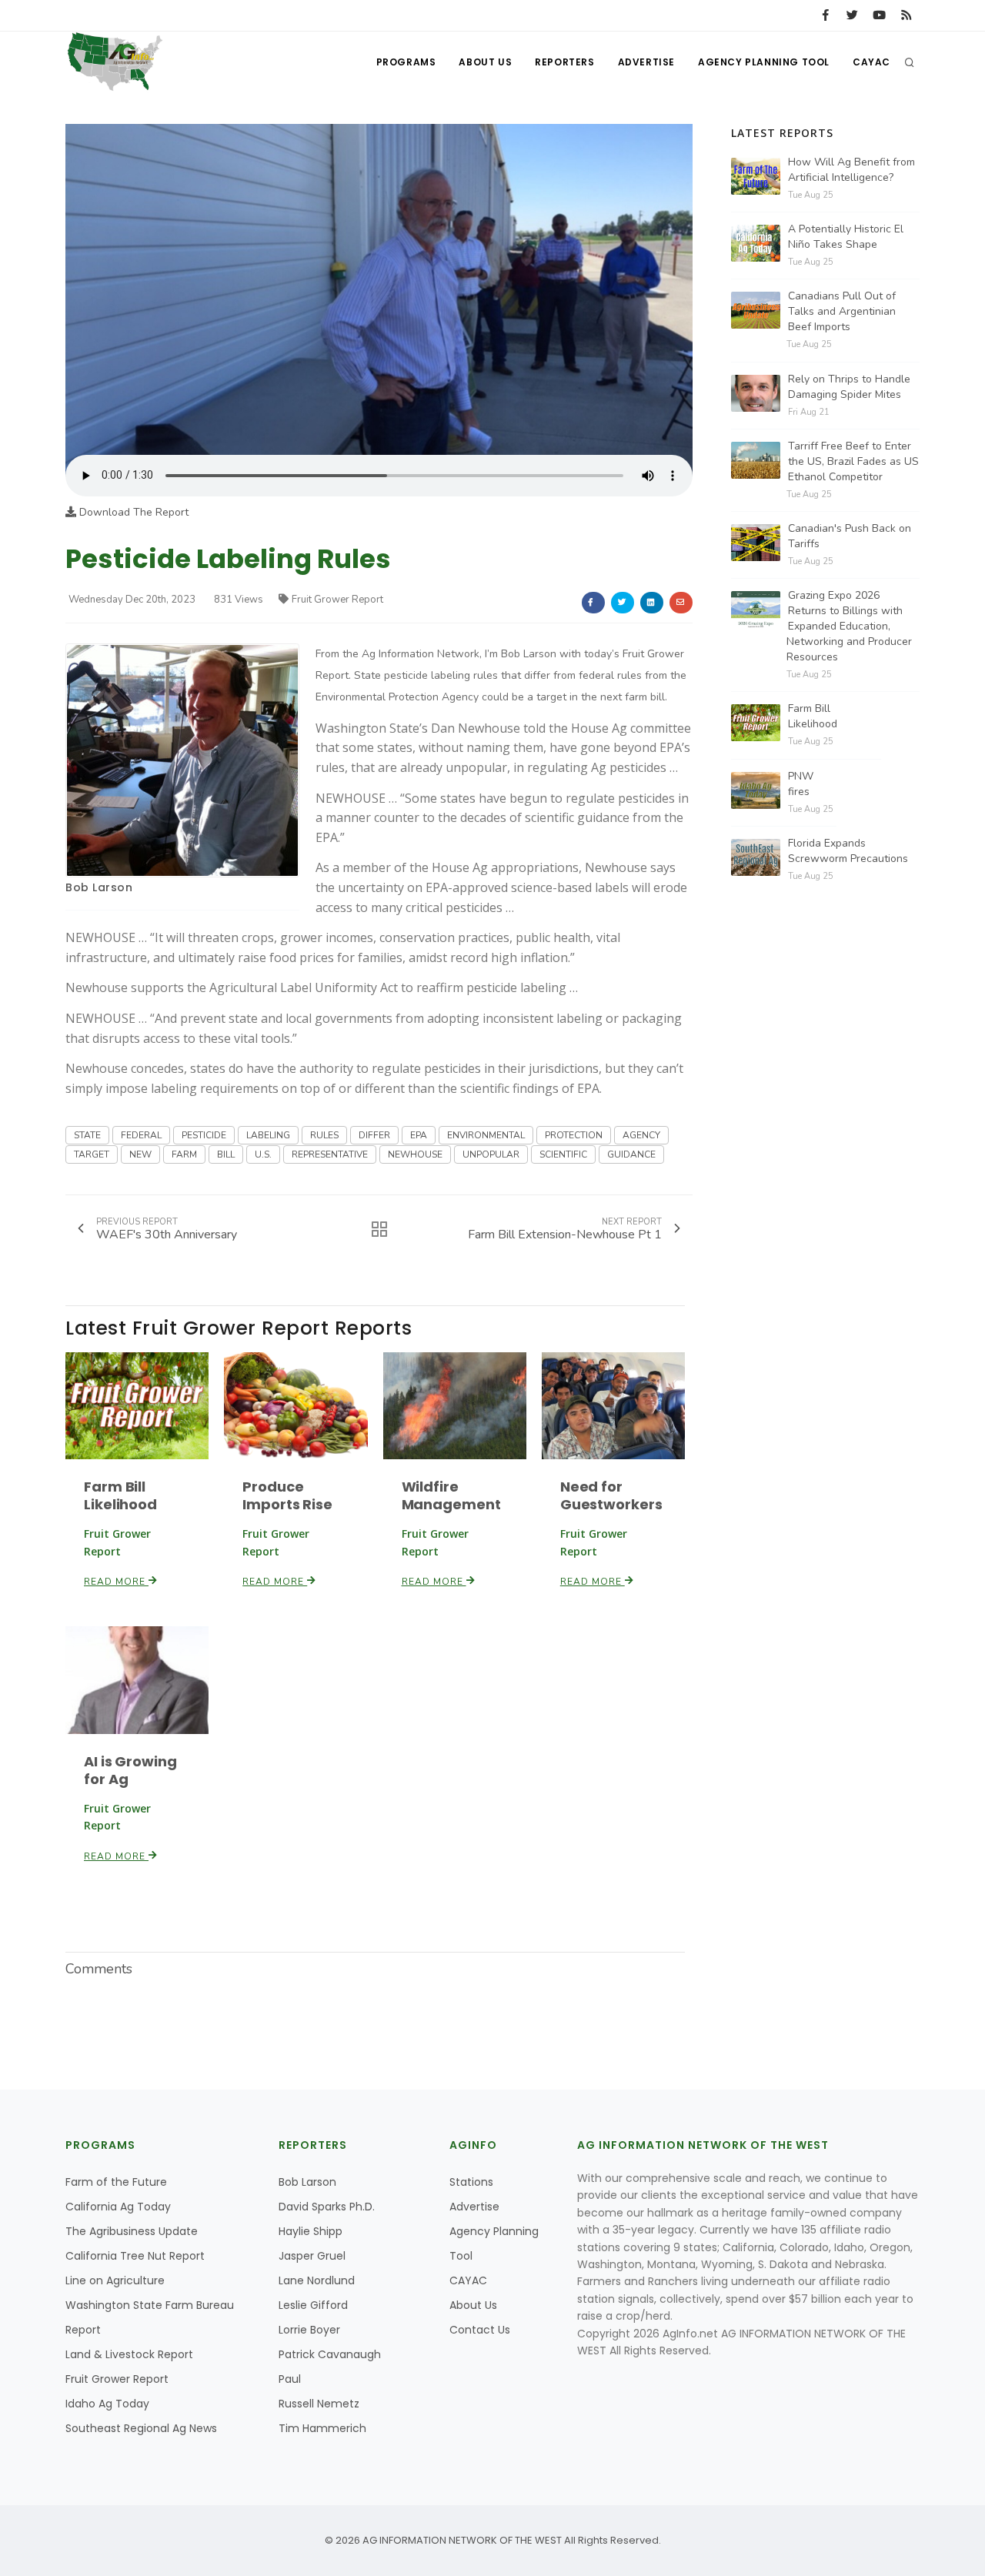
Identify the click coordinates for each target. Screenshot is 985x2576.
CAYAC (871, 62)
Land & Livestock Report (129, 2354)
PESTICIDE (204, 1135)
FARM (184, 1154)
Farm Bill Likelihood (120, 1495)
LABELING (268, 1135)
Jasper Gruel (312, 2256)
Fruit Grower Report (337, 600)
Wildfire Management (451, 1495)
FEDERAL (141, 1135)
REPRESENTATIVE (330, 1154)
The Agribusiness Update (132, 2231)
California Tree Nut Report (135, 2256)
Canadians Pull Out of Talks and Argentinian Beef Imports (842, 311)
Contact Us (480, 2330)
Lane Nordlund (317, 2280)
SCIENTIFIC (563, 1154)
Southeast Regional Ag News (141, 2428)
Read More (116, 1582)
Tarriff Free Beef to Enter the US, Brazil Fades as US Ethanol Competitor (853, 461)
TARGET (92, 1154)
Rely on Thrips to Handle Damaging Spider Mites (849, 387)
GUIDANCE (631, 1154)
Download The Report (132, 512)
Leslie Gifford (313, 2305)
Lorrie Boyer (309, 2330)
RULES (324, 1135)
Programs (406, 62)
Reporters (564, 62)
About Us (485, 62)
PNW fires (801, 784)
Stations (471, 2182)
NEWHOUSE (415, 1154)
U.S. (263, 1154)
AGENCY (641, 1135)
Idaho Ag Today (107, 2404)
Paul (290, 2379)
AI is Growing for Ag (130, 1770)
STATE (87, 1135)
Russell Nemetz (319, 2404)
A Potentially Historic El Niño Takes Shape (846, 237)
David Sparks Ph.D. (327, 2207)
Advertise (646, 62)
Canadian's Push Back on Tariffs (850, 536)
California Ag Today (118, 2207)
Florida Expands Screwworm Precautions (848, 851)
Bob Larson (99, 887)
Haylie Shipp (311, 2231)
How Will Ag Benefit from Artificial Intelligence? (851, 170)
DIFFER (374, 1135)
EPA (419, 1135)
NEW (140, 1154)
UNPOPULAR (491, 1154)
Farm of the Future (116, 2182)
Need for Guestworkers (611, 1495)
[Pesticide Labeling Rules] (379, 289)
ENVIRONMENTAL (486, 1135)
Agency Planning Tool (764, 62)
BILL (226, 1154)
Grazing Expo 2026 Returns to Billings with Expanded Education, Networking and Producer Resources (849, 626)
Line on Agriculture (115, 2280)
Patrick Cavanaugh (330, 2354)
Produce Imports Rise (287, 1495)
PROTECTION (574, 1135)
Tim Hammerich (322, 2428)
